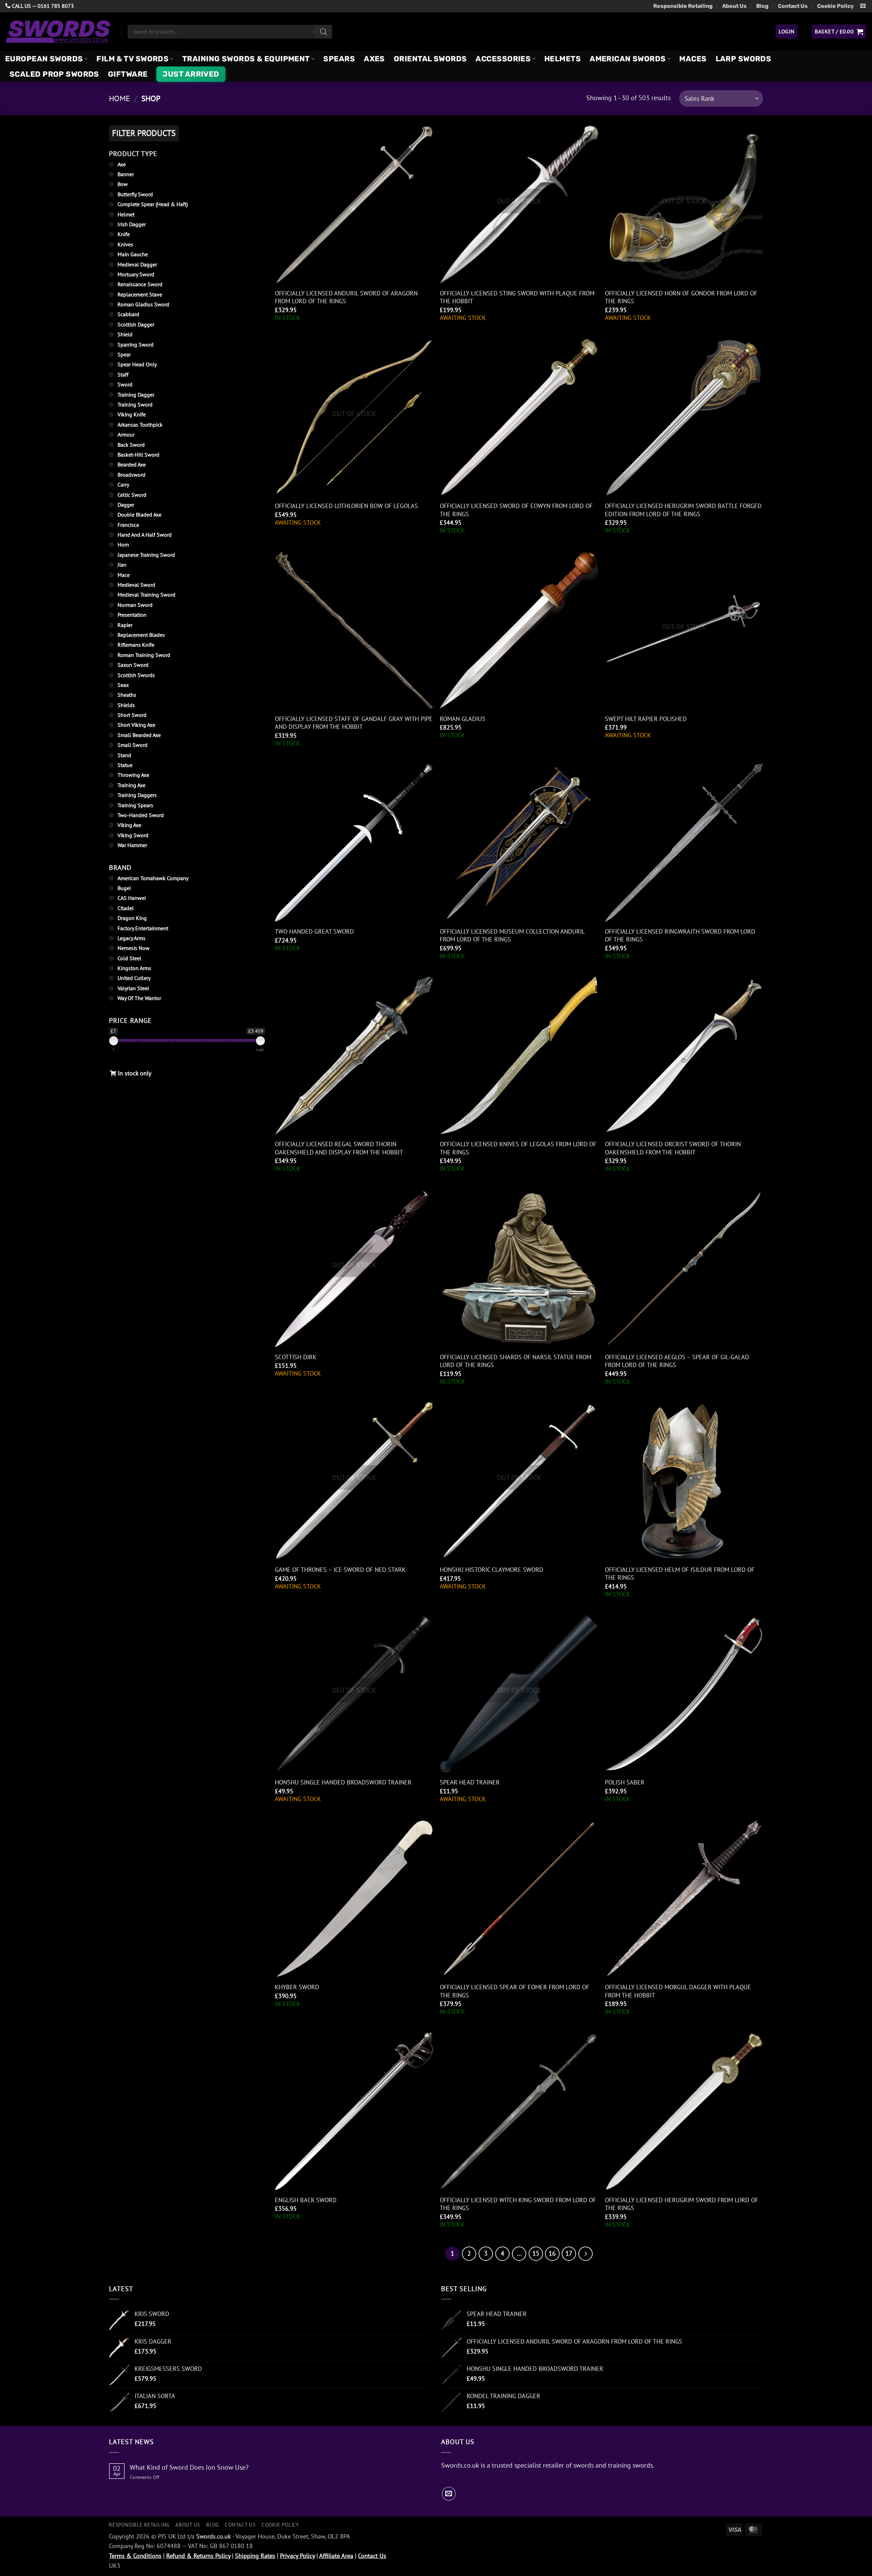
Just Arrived (191, 74)
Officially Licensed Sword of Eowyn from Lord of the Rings (516, 510)
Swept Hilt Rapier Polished (646, 719)
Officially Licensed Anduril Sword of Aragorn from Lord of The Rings (346, 297)
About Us (734, 6)
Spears (339, 59)
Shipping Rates (255, 2556)
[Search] (324, 32)
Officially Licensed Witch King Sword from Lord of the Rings (518, 2204)
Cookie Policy (836, 6)
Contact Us (793, 6)
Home (119, 98)
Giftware (128, 74)
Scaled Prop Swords (54, 74)
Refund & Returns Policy (198, 2556)
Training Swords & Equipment (246, 59)
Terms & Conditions (135, 2556)
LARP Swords (744, 59)
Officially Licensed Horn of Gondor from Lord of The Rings (681, 297)
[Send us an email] (863, 6)
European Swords (44, 59)
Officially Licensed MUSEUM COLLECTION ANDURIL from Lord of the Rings (512, 935)
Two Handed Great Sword (314, 931)
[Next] (586, 2254)
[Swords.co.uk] (58, 32)
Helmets (563, 59)
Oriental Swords (430, 59)
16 (552, 2253)
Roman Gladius (463, 719)
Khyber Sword (297, 1987)
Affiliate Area (336, 2556)
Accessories (503, 59)
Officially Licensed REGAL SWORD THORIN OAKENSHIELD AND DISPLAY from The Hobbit (339, 1148)
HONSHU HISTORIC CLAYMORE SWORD (492, 1570)
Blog (762, 6)
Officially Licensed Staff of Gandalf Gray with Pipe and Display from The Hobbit (354, 723)
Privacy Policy (297, 2556)
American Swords (628, 59)
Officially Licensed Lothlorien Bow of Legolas (346, 506)
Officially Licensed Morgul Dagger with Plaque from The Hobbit (678, 1991)
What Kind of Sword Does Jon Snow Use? (189, 2467)
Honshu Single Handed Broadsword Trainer (343, 1782)
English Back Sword (306, 2200)
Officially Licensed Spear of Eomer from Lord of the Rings (515, 1991)
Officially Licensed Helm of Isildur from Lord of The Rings (680, 1574)
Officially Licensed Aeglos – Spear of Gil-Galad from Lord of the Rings (677, 1361)
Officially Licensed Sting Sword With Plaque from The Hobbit (517, 297)
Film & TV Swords (133, 59)
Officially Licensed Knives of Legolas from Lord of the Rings (518, 1148)
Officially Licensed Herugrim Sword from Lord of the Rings (682, 2204)
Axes (374, 59)
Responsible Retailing (683, 6)
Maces (693, 59)
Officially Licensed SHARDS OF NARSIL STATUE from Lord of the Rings (516, 1361)
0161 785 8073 (56, 6)
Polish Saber (625, 1782)
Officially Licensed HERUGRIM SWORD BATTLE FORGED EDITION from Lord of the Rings (683, 510)
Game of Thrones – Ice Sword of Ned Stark (340, 1570)
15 (536, 2253)
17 (569, 2253)
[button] (787, 31)
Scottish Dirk (296, 1357)
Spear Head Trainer (470, 1782)
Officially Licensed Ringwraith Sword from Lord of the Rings (680, 935)
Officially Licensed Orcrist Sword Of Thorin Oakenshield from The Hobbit (673, 1148)
